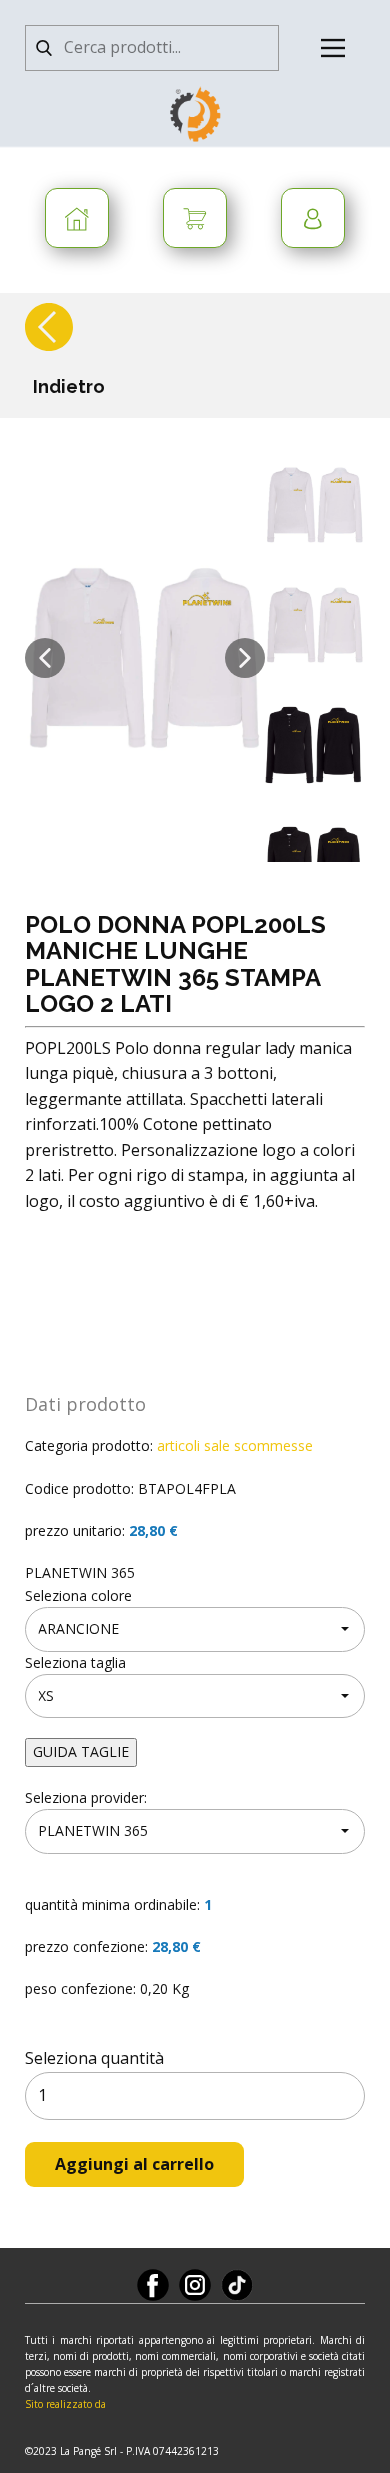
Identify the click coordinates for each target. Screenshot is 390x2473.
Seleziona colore (78, 1595)
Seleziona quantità (94, 2058)
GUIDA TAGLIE (81, 1751)
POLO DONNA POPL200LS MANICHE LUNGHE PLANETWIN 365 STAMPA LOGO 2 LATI (175, 964)
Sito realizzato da (65, 2404)
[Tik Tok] (237, 2285)
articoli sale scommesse (235, 1445)
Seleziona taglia (75, 1662)
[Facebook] (153, 2285)
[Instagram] (195, 2285)
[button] (45, 658)
